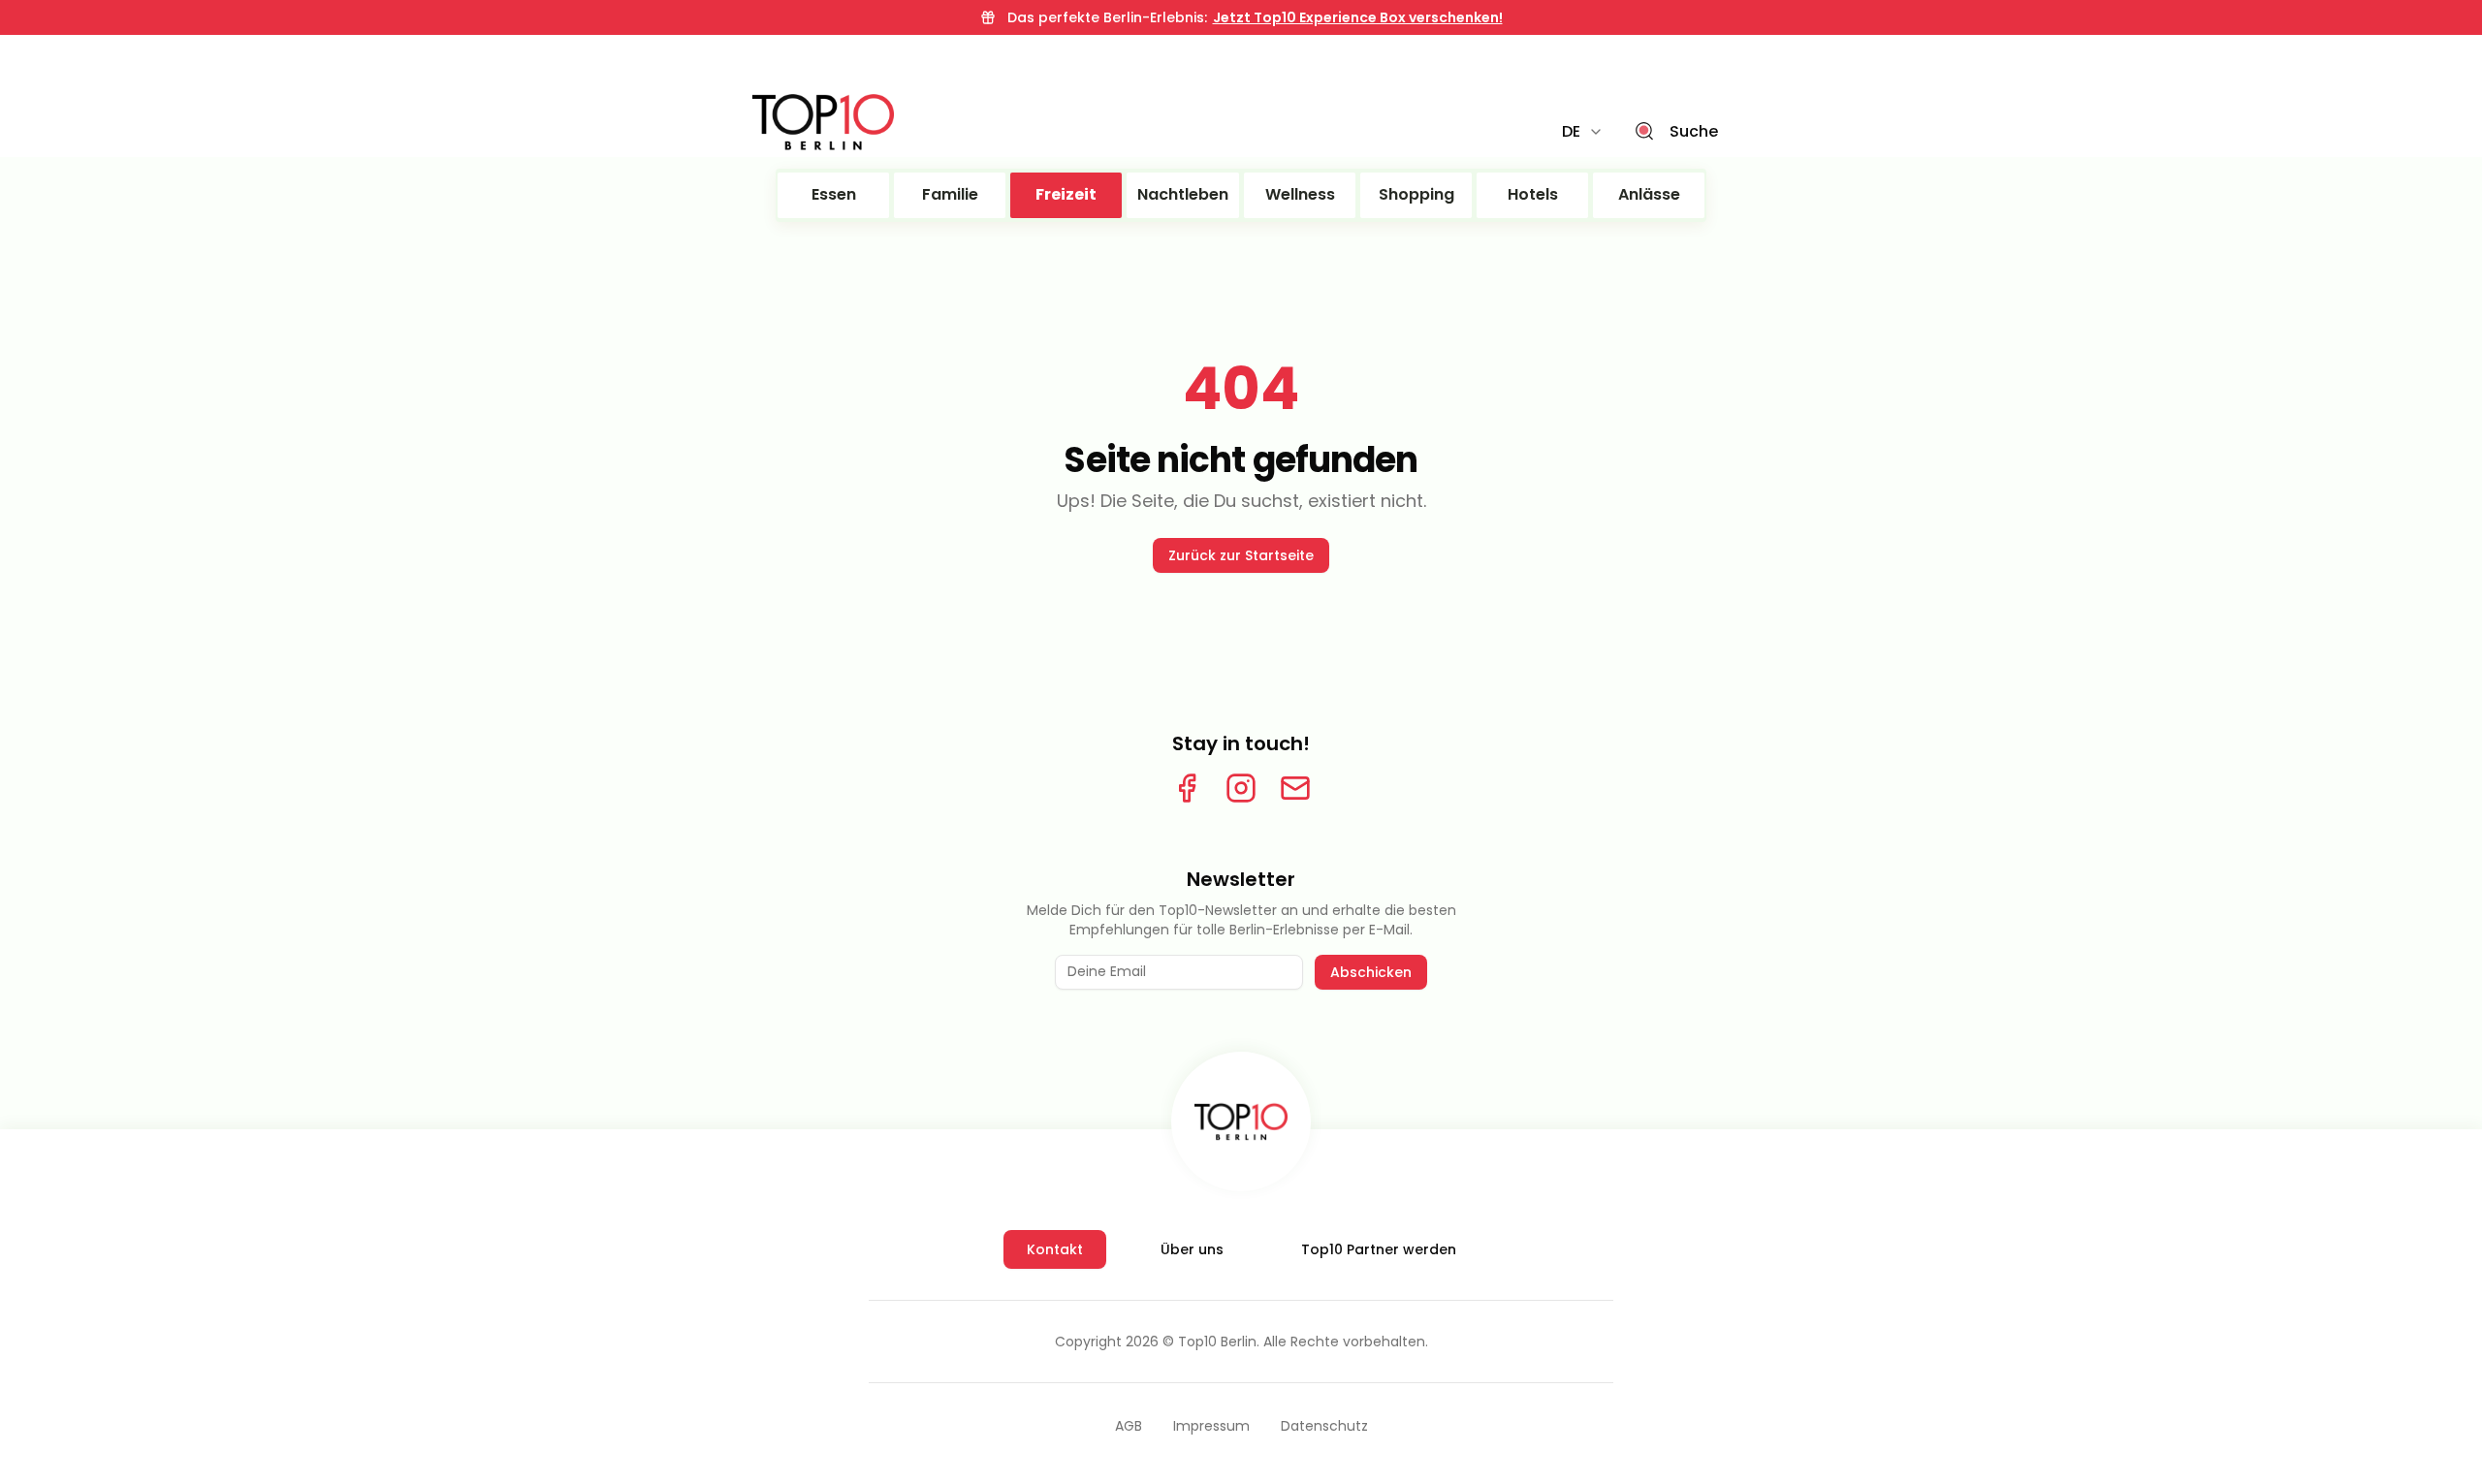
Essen (834, 194)
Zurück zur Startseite (1241, 555)
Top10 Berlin (1217, 1342)
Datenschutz (1324, 1426)
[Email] (1295, 788)
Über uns (1192, 1249)
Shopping (1416, 194)
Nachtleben (1183, 194)
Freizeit (1066, 194)
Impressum (1211, 1426)
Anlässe (1649, 194)
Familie (950, 194)
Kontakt (1055, 1249)
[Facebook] (1187, 788)
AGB (1129, 1426)
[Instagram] (1241, 788)
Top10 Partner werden (1379, 1249)
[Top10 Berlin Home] (1241, 1121)
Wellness (1300, 194)
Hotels (1533, 194)
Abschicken (1371, 972)
